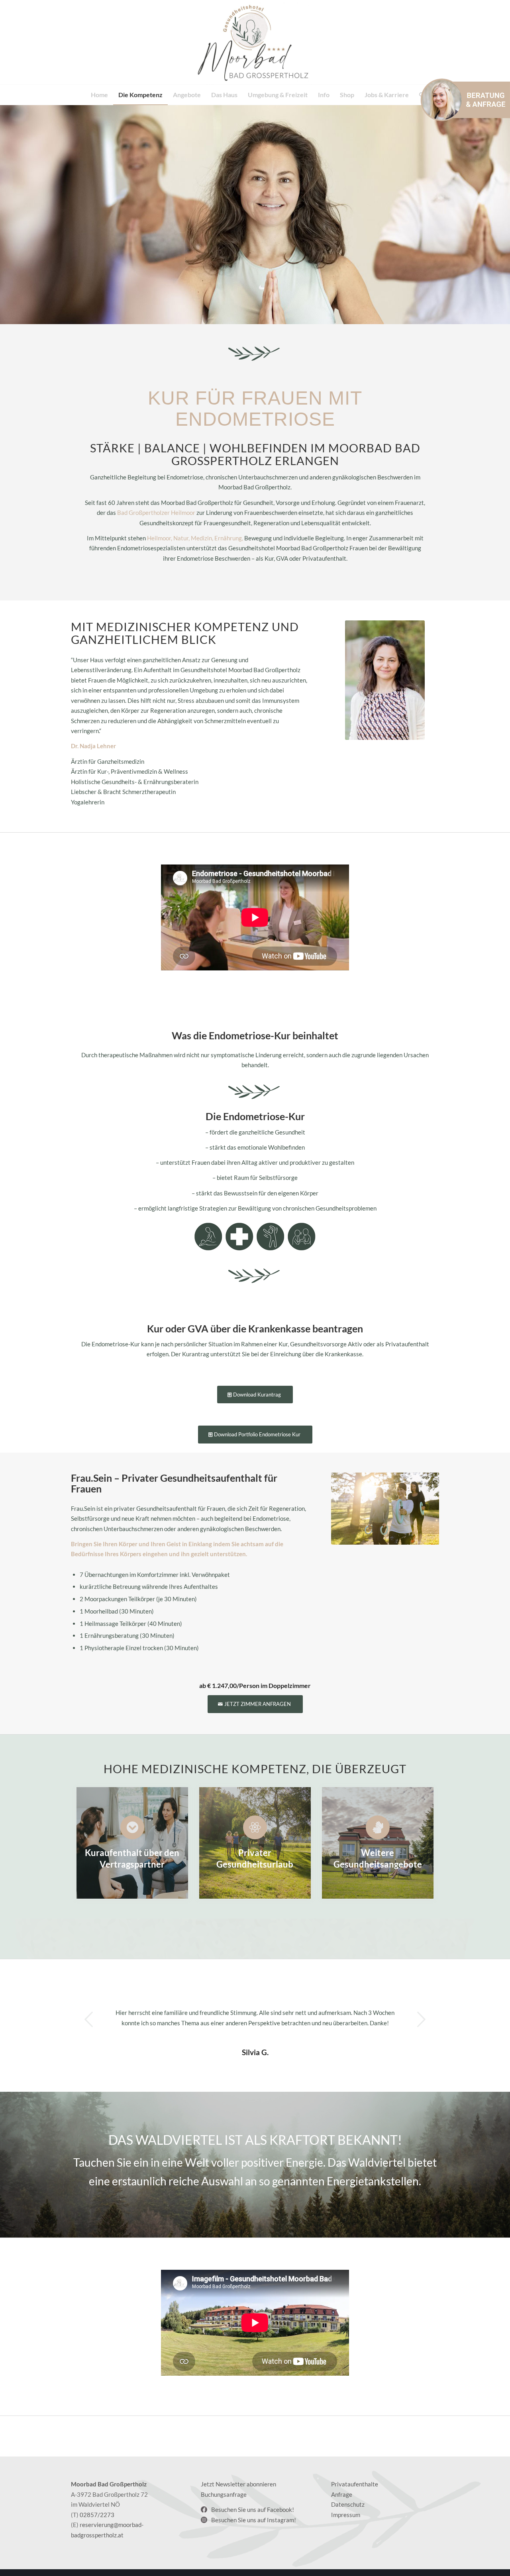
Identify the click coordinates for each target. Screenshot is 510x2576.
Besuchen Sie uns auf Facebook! (253, 2509)
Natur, (181, 538)
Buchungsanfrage (224, 2494)
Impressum (346, 2515)
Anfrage (342, 2494)
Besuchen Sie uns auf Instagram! (254, 2520)
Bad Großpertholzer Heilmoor (156, 512)
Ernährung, (229, 538)
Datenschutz (348, 2504)
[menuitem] (99, 95)
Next (421, 2019)
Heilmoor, (160, 538)
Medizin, (202, 538)
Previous (89, 2019)
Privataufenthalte (355, 2484)
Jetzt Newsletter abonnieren (238, 2484)
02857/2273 (97, 2515)
